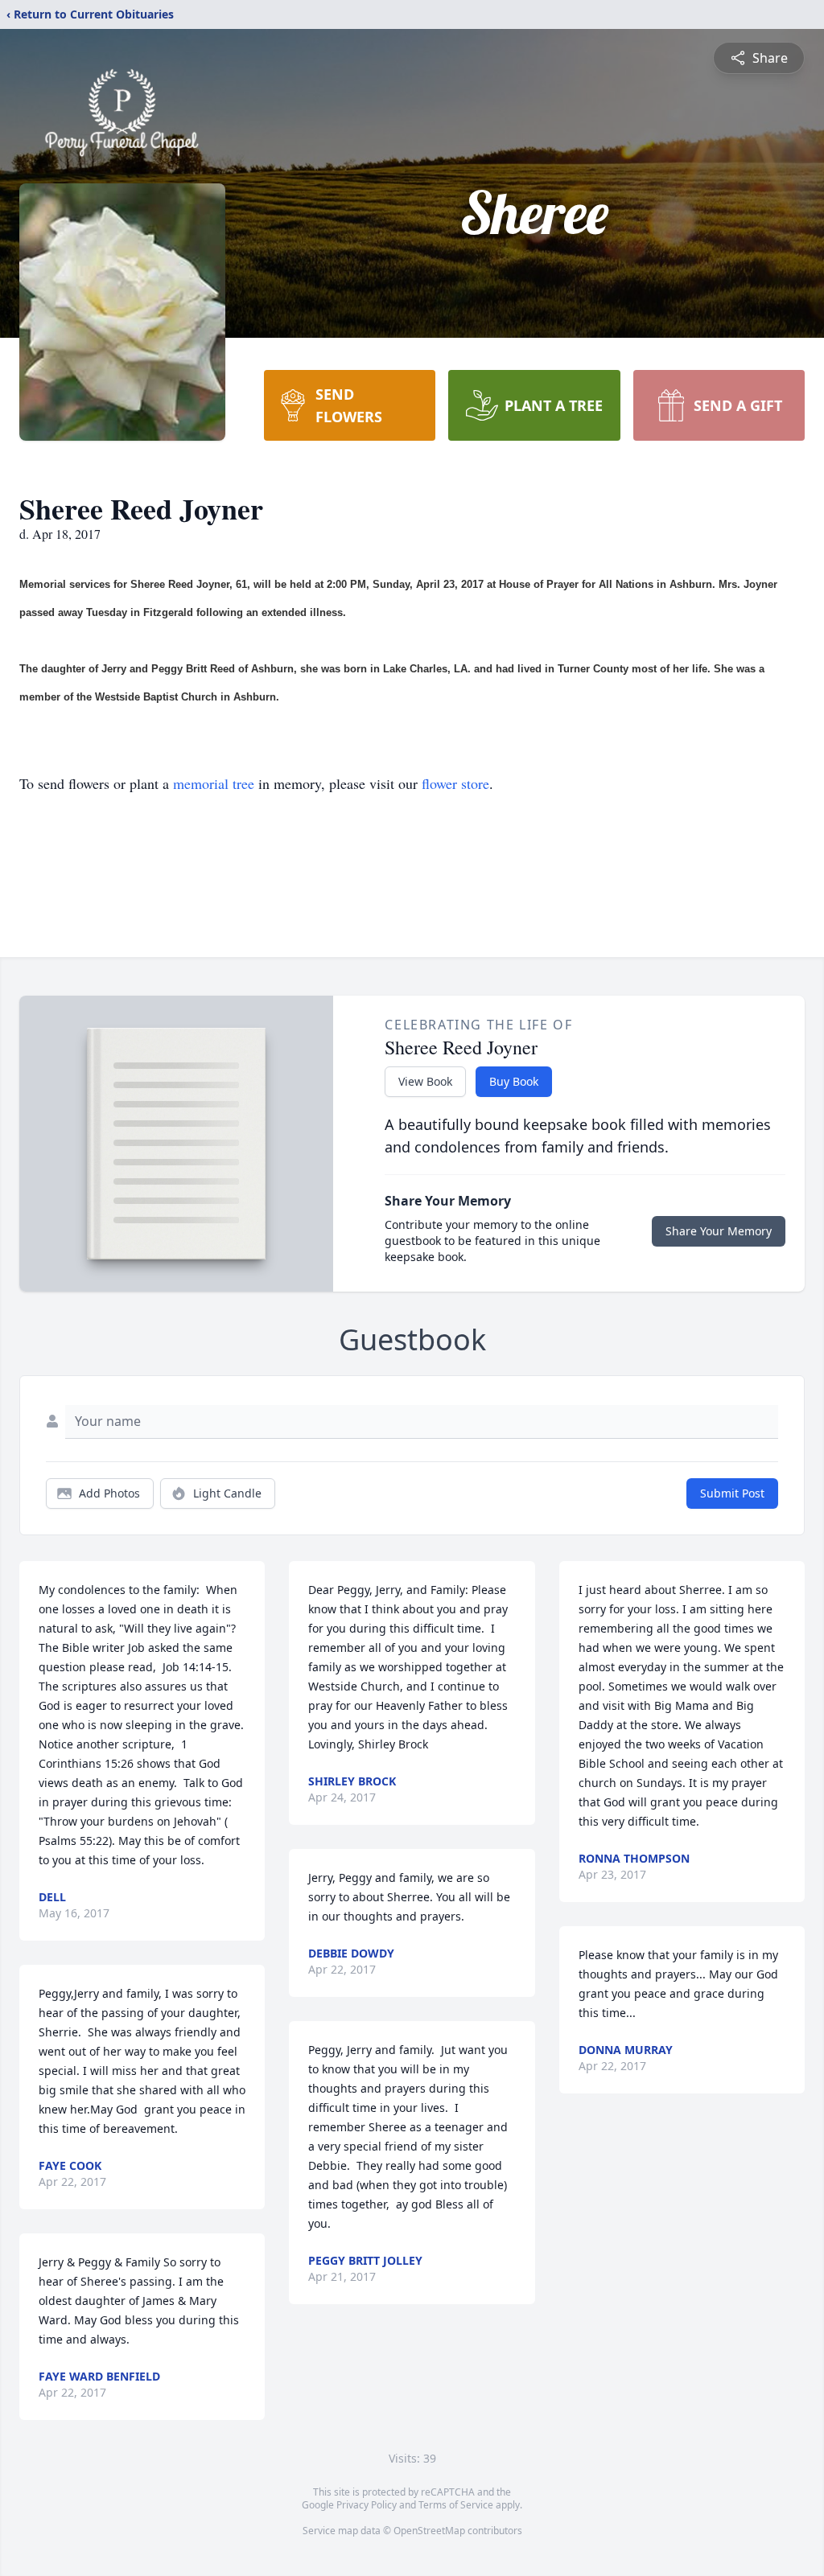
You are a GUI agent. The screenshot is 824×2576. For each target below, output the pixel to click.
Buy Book (514, 1081)
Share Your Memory (719, 1231)
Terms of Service (456, 2505)
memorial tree (214, 783)
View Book (425, 1081)
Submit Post (732, 1493)
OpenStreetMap (429, 2531)
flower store (455, 783)
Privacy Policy (367, 2505)
